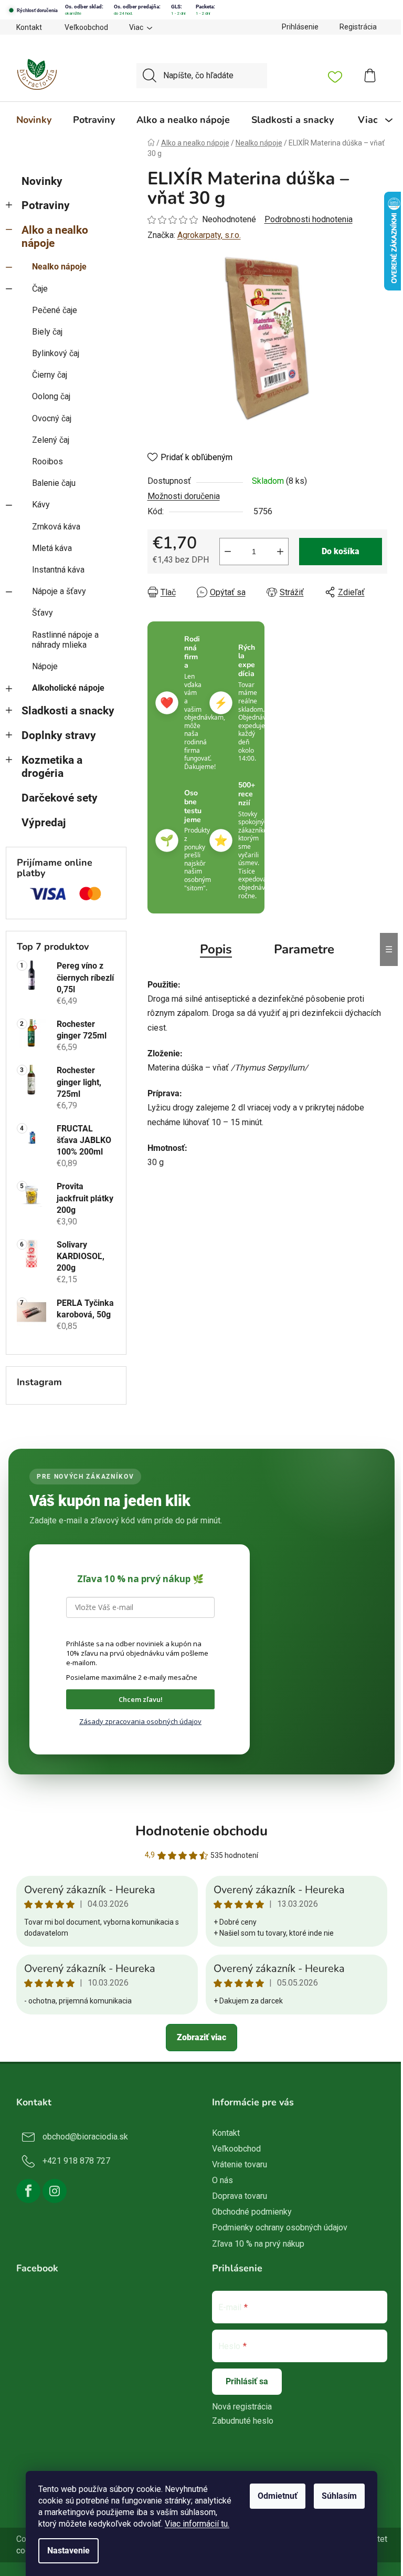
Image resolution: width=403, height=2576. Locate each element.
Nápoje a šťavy (59, 591)
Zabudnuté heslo (243, 2421)
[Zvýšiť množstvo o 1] (280, 552)
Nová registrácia (242, 2407)
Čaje (40, 289)
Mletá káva (52, 548)
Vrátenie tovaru (240, 2164)
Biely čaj (47, 332)
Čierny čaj (50, 375)
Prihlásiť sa (247, 2381)
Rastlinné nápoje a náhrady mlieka (65, 640)
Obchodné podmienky (252, 2212)
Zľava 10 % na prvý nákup (258, 2244)
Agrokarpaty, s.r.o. (209, 235)
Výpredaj (44, 823)
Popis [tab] (216, 949)
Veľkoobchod (86, 27)
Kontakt (29, 27)
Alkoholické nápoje (68, 688)
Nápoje (45, 666)
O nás (222, 2180)
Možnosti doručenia (184, 496)
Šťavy (43, 613)
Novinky (42, 181)
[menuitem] (34, 120)
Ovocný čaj (52, 418)
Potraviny (46, 205)
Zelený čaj (51, 440)
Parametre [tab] (304, 949)
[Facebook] (28, 2191)
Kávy (41, 505)
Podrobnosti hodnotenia (309, 219)
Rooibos (47, 461)
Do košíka (341, 551)
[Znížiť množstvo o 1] (228, 552)
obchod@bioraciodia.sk (85, 2137)
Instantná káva (58, 570)
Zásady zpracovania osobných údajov (140, 1721)
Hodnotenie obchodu (201, 1831)
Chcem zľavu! (141, 1699)
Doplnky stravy (59, 735)
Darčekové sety (60, 798)
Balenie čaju (54, 483)
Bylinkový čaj (56, 353)
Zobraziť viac (201, 2037)
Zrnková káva (56, 527)
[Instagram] (55, 2191)
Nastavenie (68, 2551)
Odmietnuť (278, 2496)
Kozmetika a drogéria (52, 767)
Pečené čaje (55, 310)
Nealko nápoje (59, 267)
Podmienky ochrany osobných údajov (280, 2227)
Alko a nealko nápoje (55, 237)
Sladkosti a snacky (68, 711)
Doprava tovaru (240, 2196)
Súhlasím (339, 2496)
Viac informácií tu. (197, 2524)
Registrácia (358, 27)
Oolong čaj (51, 396)
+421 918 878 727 (76, 2161)
